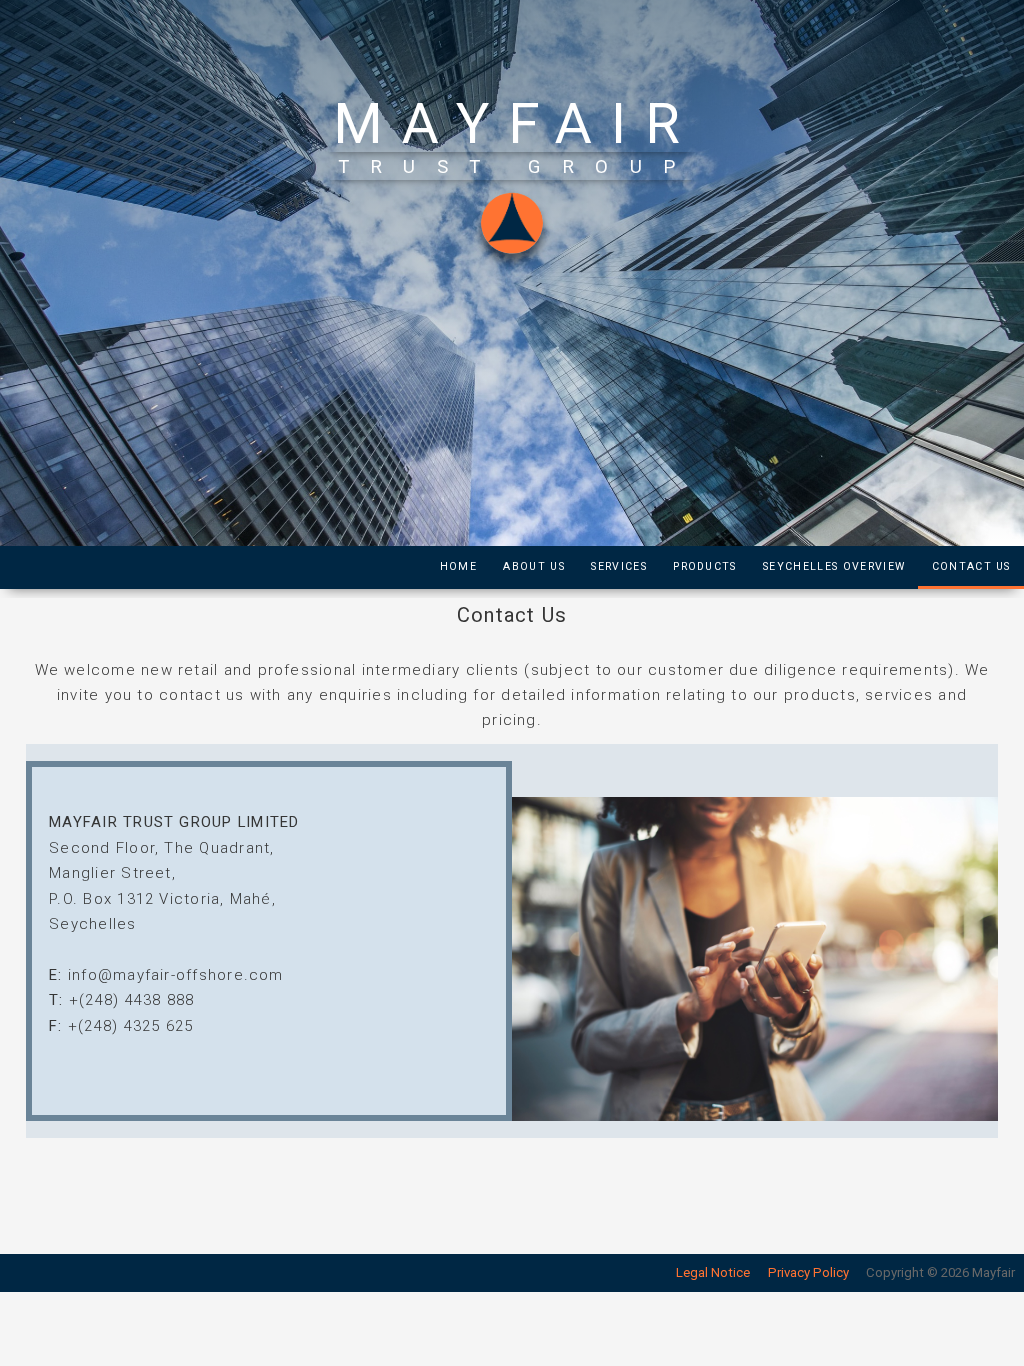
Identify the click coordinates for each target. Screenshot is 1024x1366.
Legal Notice (713, 1272)
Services (619, 566)
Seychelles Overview (834, 566)
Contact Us (971, 566)
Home (458, 566)
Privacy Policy (808, 1272)
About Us (534, 566)
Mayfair (516, 124)
